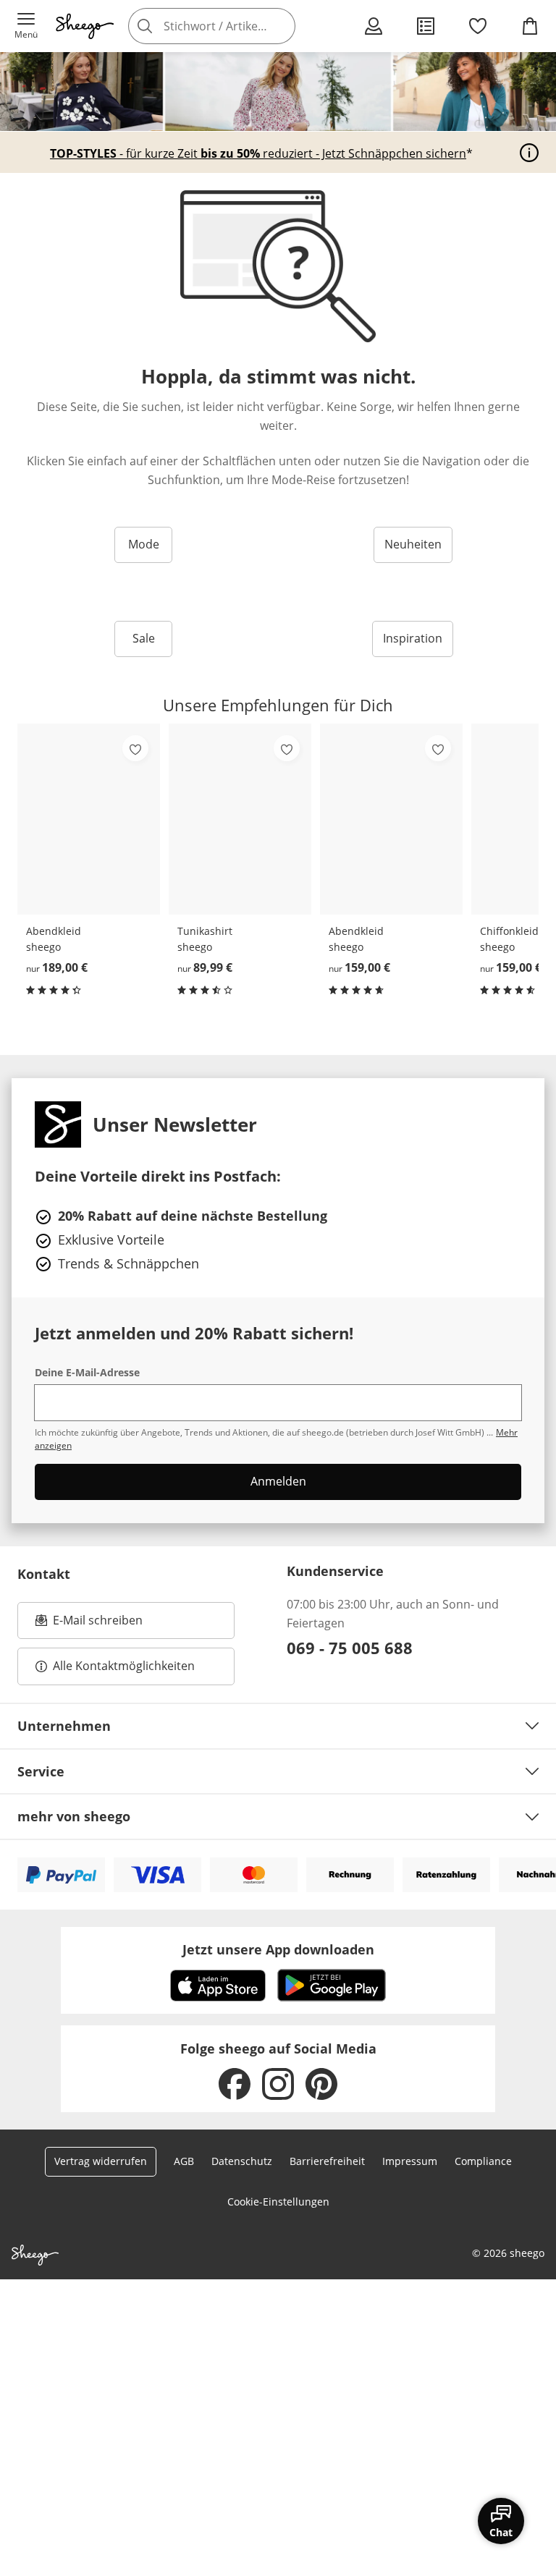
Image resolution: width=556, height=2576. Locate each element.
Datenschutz (242, 2161)
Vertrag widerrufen (101, 2161)
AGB (184, 2161)
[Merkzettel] (478, 26)
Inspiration (413, 638)
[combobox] (232, 26)
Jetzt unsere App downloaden (278, 1949)
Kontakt (44, 1574)
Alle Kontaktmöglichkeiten (124, 1666)
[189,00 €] (89, 819)
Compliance (483, 2161)
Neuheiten (413, 544)
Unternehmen (64, 1726)
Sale (144, 638)
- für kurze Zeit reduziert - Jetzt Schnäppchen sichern (258, 153)
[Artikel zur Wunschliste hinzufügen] (135, 748)
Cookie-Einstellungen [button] (278, 2202)
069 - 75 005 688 (350, 1648)
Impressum (410, 2161)
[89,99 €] (240, 819)
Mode (144, 544)
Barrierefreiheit (327, 2161)
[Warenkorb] (530, 26)
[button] (26, 26)
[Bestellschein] (426, 26)
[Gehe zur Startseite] (85, 26)
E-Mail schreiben (89, 1624)
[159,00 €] (391, 819)
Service (41, 1771)
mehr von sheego (74, 1816)
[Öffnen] (529, 153)
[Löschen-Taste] (280, 26)
